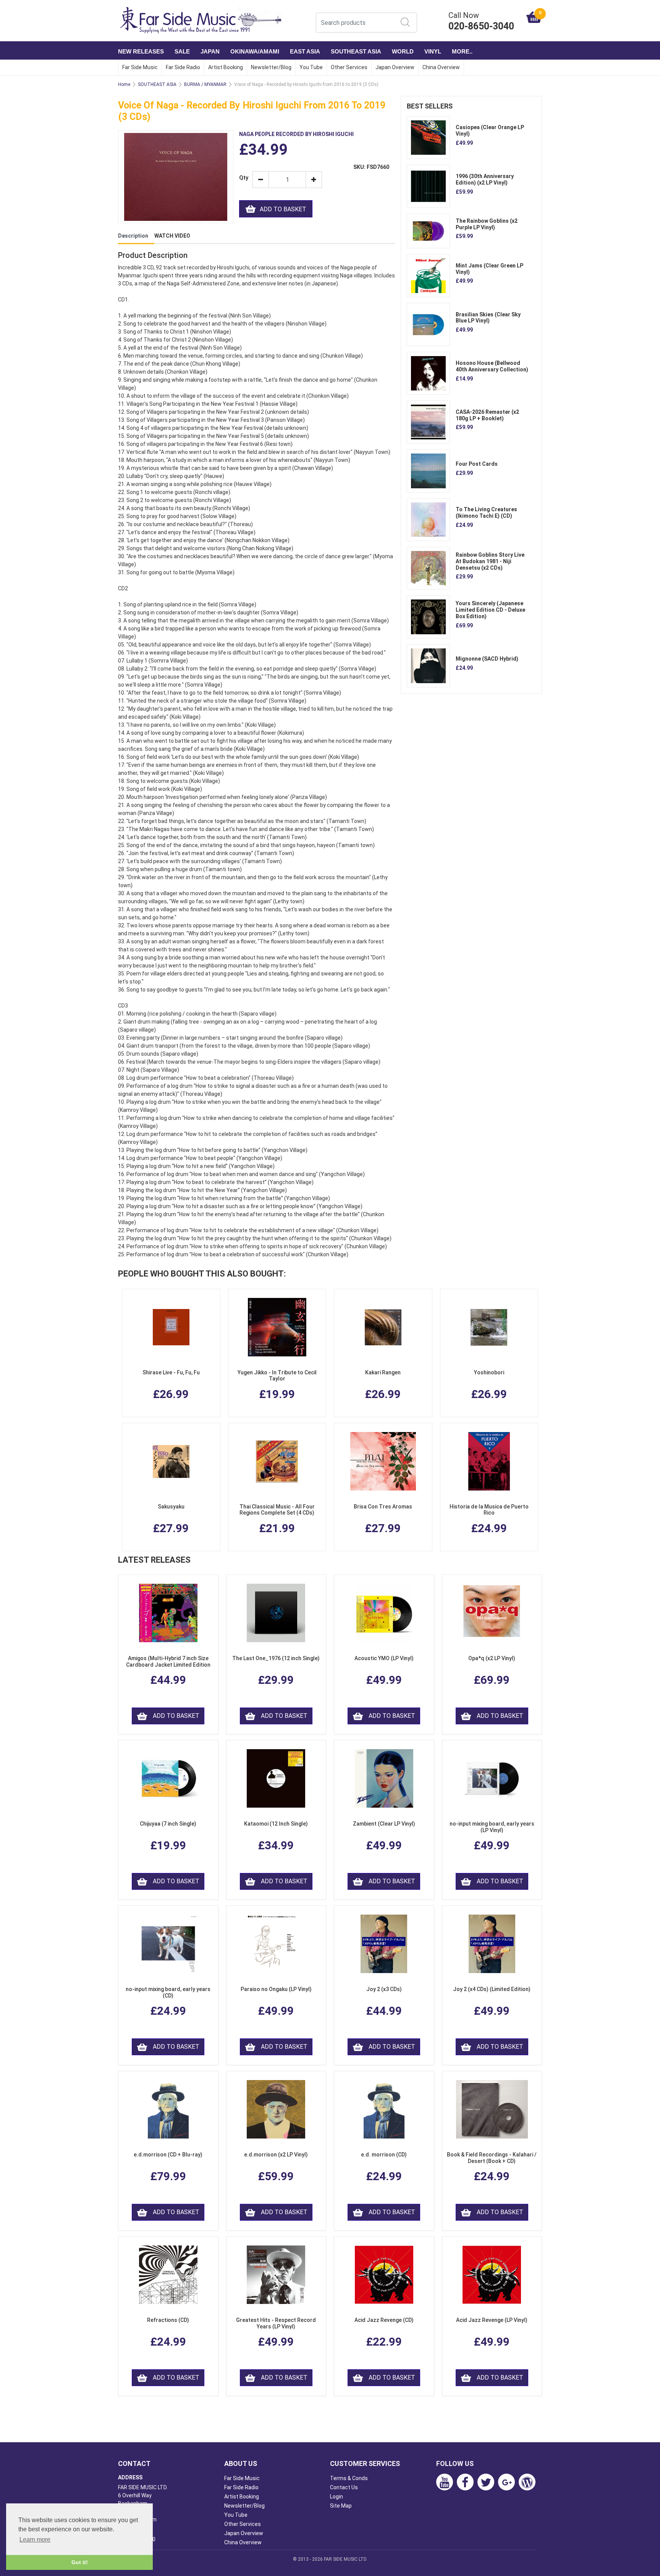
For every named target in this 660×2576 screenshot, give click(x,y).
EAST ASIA (305, 51)
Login (336, 2497)
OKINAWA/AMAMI (255, 51)
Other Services (349, 67)
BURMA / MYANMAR (205, 84)
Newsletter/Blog (271, 67)
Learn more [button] (35, 2540)
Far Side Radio (183, 67)
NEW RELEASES (141, 51)
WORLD (403, 51)
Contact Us (344, 2487)
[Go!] (405, 22)
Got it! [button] (80, 2562)
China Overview (441, 67)
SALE (182, 51)
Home (124, 84)
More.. (462, 51)
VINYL (433, 51)
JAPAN (210, 51)
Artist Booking (226, 67)
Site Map (341, 2506)
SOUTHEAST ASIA (356, 51)
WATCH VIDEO (172, 236)
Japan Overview (395, 67)
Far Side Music (140, 67)
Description (133, 236)
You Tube (311, 67)
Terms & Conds (349, 2478)
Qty (243, 178)
